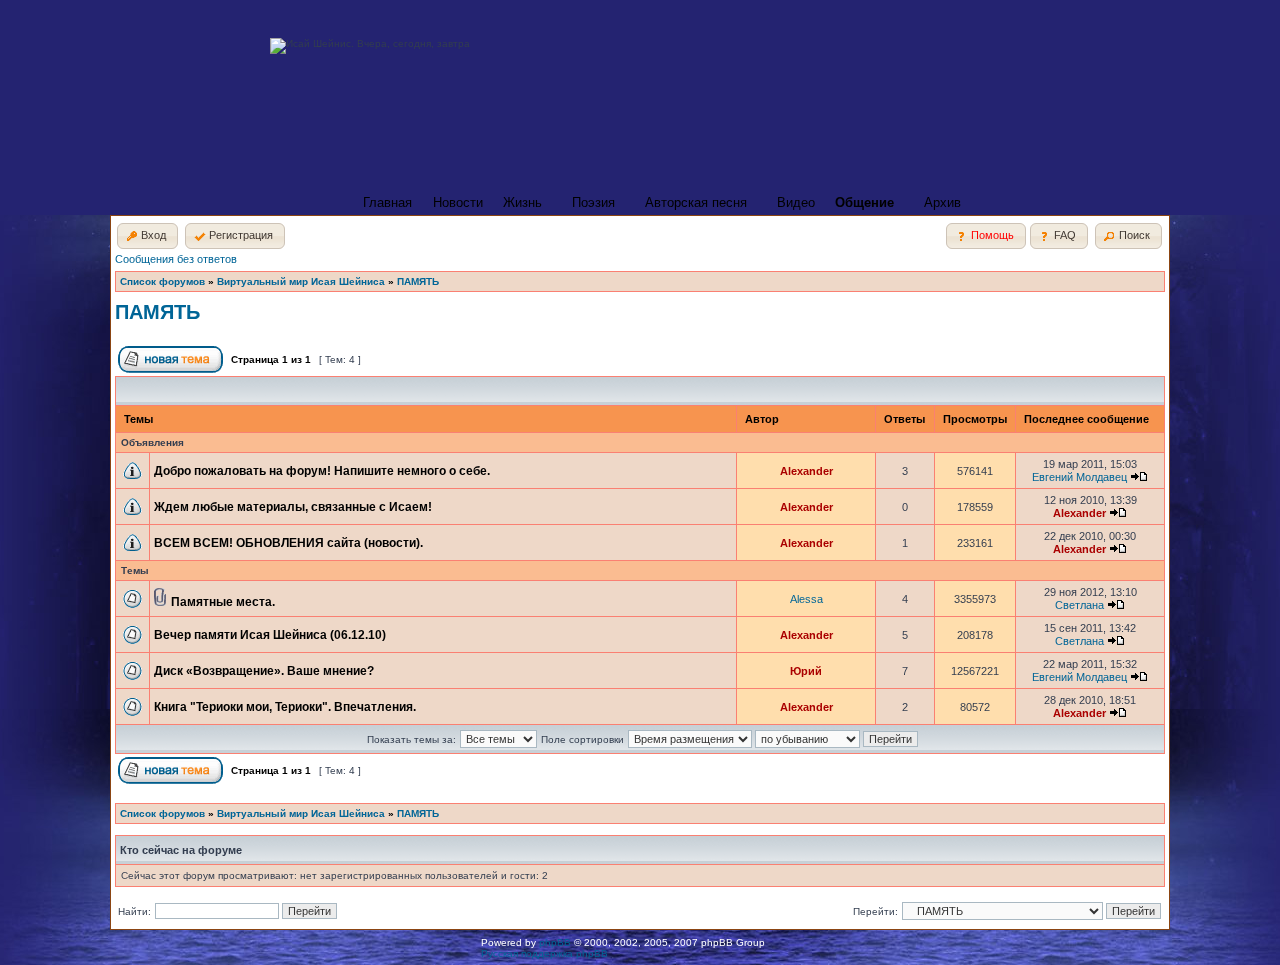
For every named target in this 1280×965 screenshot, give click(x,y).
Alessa (806, 599)
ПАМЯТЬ (418, 281)
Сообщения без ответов (176, 259)
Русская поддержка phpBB (544, 953)
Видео (796, 202)
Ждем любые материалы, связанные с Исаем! (293, 507)
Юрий (806, 671)
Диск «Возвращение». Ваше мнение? (264, 671)
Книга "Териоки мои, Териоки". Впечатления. (285, 707)
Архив (942, 202)
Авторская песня (696, 202)
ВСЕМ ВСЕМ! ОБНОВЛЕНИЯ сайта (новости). (288, 543)
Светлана (1079, 605)
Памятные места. (223, 602)
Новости (458, 202)
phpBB (555, 942)
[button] (147, 236)
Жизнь (522, 202)
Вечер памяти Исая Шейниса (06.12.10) (270, 635)
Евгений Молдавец (1079, 477)
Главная (387, 202)
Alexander (806, 471)
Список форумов (162, 281)
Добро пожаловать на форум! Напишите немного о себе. (322, 471)
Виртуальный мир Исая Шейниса (301, 281)
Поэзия (593, 202)
